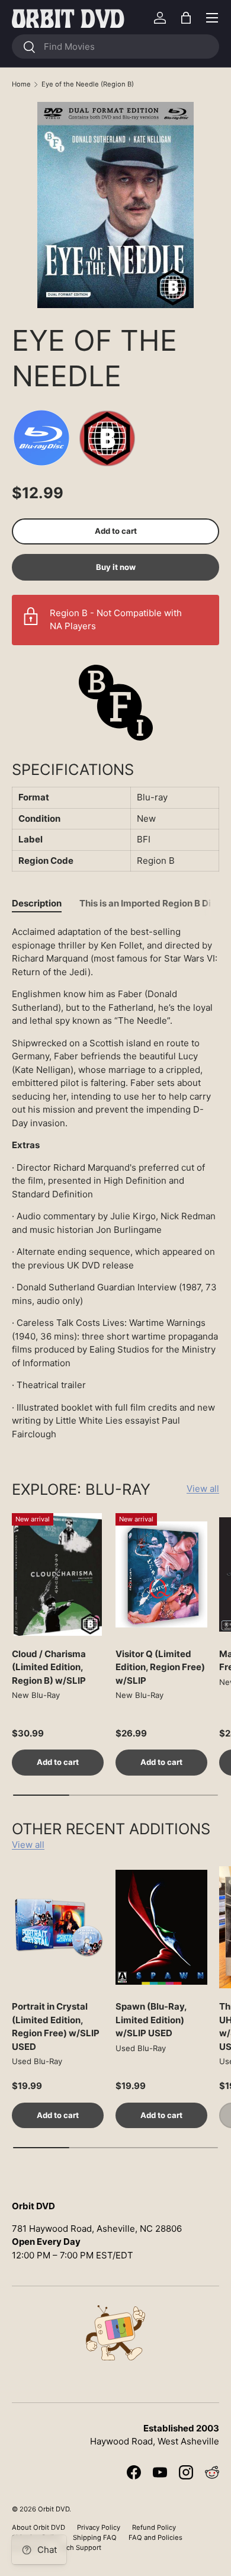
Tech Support (80, 2548)
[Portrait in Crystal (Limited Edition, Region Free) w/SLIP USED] (58, 1928)
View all (203, 1489)
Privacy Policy (99, 2527)
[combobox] (115, 47)
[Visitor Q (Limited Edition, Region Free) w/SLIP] (161, 1574)
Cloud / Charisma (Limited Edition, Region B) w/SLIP (49, 1667)
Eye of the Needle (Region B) (88, 84)
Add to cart (116, 531)
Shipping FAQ (95, 2537)
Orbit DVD (54, 2509)
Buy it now (116, 567)
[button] (186, 18)
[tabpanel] (115, 1183)
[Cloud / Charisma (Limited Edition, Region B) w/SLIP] (58, 1574)
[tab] (37, 903)
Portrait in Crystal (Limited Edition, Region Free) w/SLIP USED (56, 2026)
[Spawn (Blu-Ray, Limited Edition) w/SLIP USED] (161, 1928)
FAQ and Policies (155, 2537)
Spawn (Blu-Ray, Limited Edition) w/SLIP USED (151, 2020)
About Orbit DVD (38, 2527)
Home (21, 84)
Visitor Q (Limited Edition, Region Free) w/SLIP (160, 1667)
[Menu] (212, 18)
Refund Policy (154, 2527)
